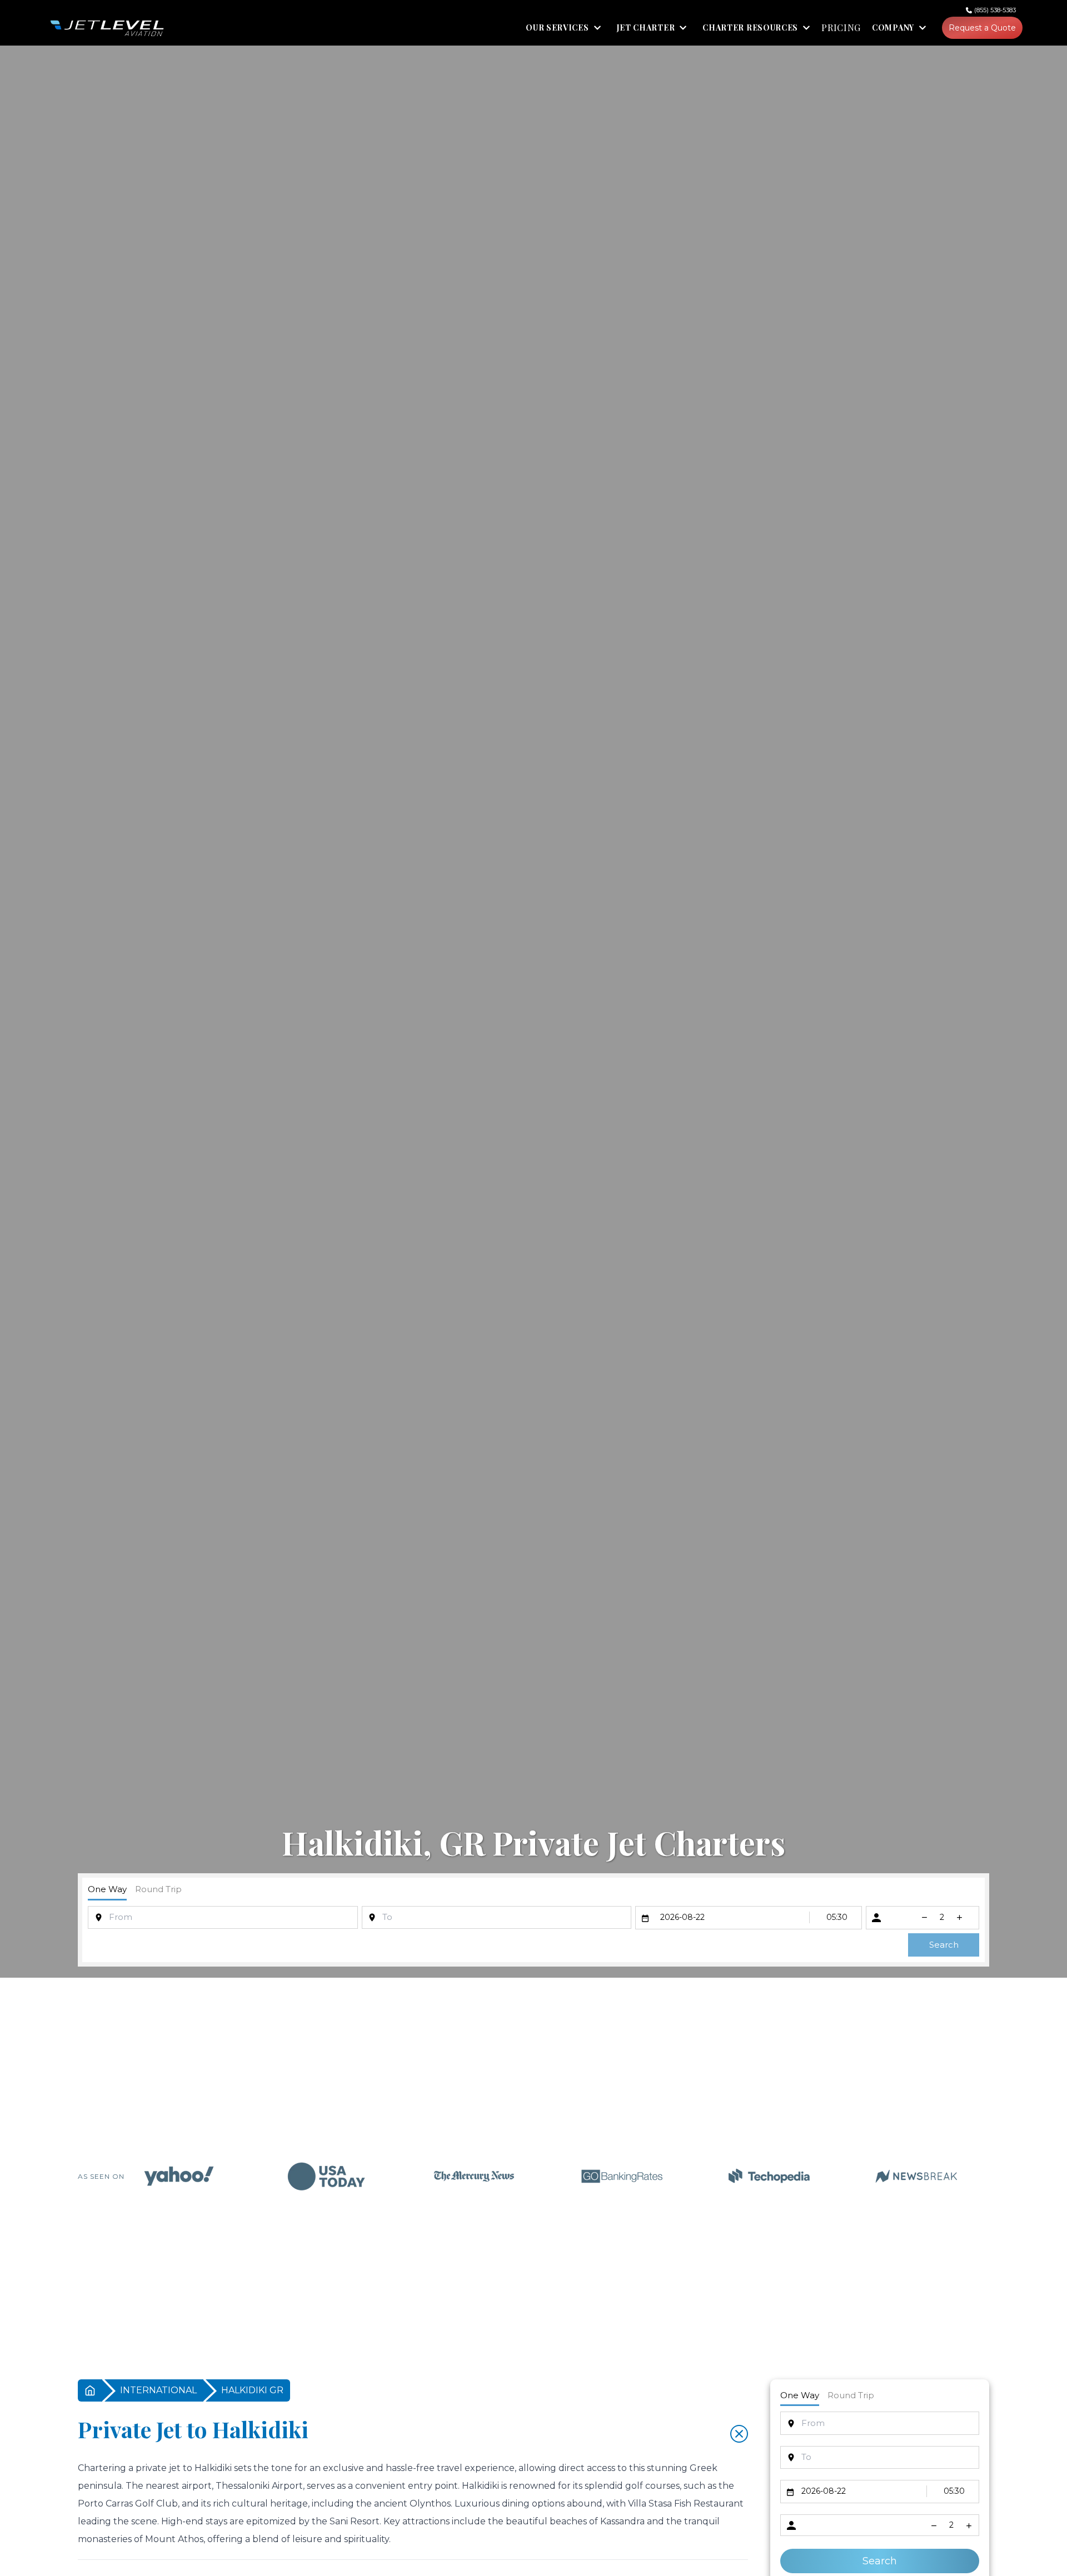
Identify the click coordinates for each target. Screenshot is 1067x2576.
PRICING (841, 28)
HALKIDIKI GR (252, 2390)
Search (944, 1945)
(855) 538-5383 (995, 10)
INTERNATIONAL (158, 2390)
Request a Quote (982, 28)
